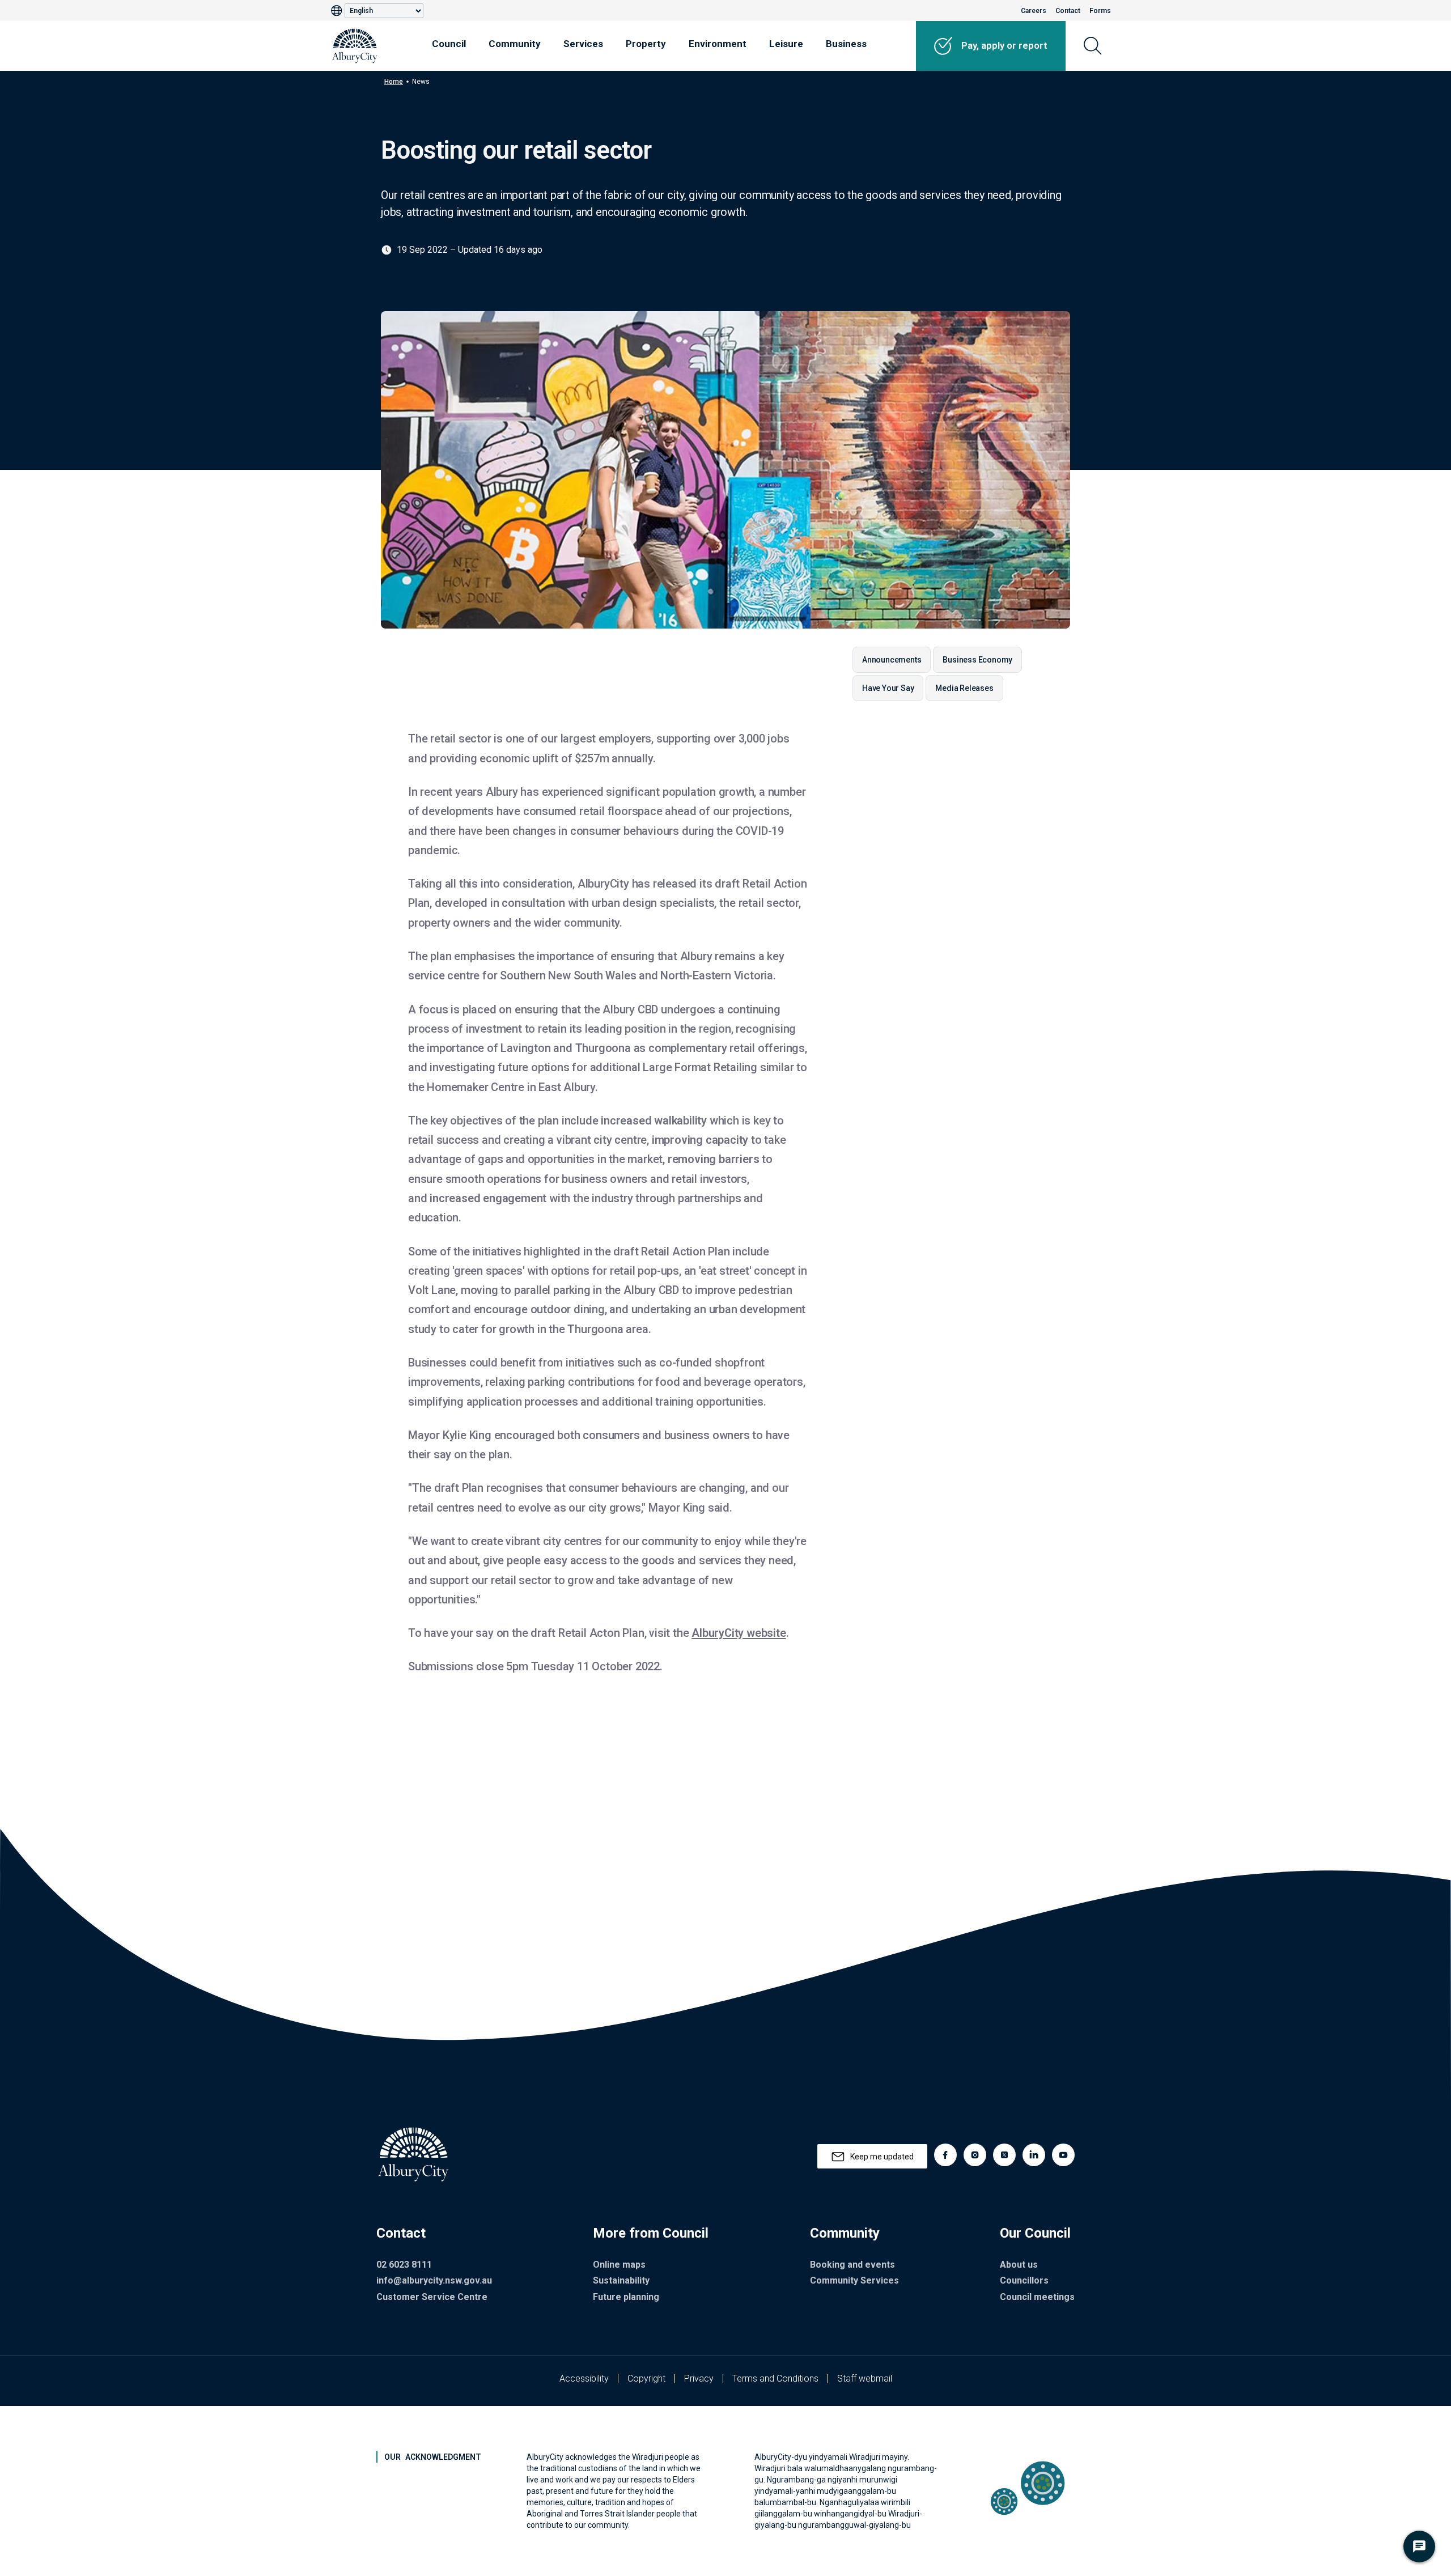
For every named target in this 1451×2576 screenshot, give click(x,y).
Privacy (699, 2378)
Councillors (1024, 2280)
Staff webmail (865, 2378)
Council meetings (1037, 2297)
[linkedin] (1034, 2155)
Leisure (786, 44)
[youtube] (1063, 2155)
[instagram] (975, 2155)
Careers (1034, 11)
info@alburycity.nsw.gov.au (434, 2280)
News (421, 82)
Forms (1100, 11)
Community (515, 44)
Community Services (854, 2280)
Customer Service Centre (432, 2297)
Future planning (626, 2297)
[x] (1004, 2155)
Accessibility (584, 2378)
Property (646, 44)
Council (449, 44)
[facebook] (945, 2155)
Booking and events (852, 2265)
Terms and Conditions (775, 2378)
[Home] (355, 46)
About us (1019, 2265)
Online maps (619, 2265)
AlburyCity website (739, 1633)
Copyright (646, 2378)
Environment (718, 44)
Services (583, 44)
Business (846, 44)
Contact (1068, 11)
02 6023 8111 (404, 2265)
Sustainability (621, 2280)
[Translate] (338, 11)
